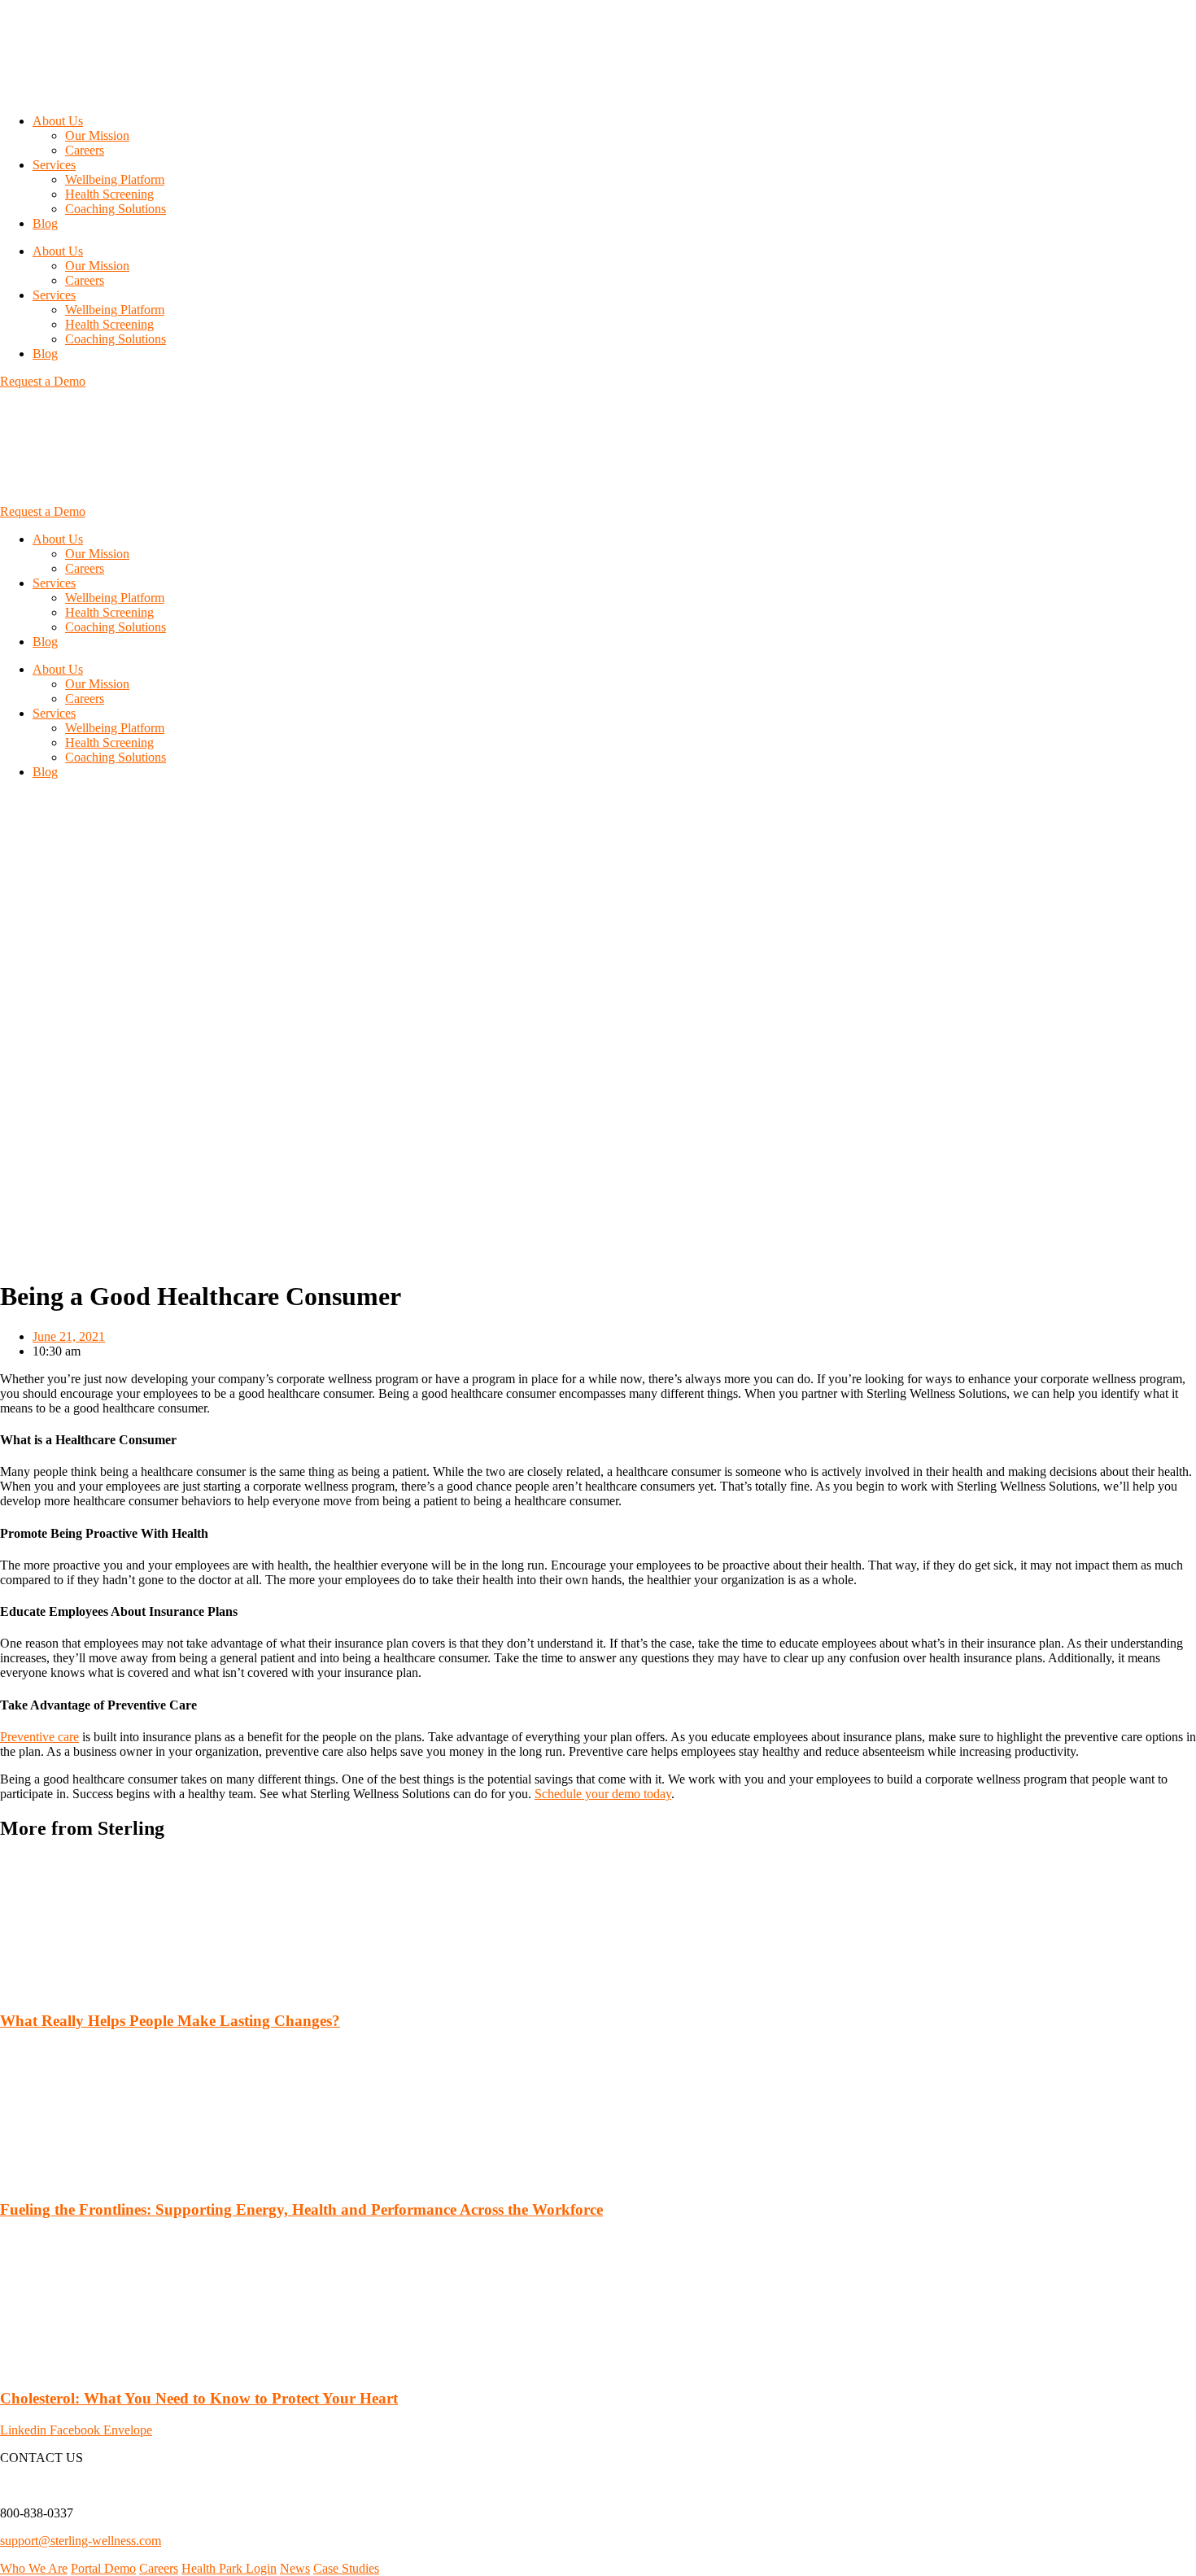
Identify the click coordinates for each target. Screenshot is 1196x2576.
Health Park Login (229, 2568)
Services (54, 165)
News (295, 2568)
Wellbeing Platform (115, 179)
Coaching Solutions (116, 209)
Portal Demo (103, 2568)
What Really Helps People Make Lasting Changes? (170, 2021)
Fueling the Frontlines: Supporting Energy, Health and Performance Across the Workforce (301, 2209)
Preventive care (39, 1737)
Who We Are (34, 2568)
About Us (58, 121)
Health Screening (109, 194)
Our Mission (97, 135)
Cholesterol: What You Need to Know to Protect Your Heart (199, 2398)
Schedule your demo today (603, 1794)
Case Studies (346, 2568)
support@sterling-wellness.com (81, 2541)
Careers (85, 150)
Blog (45, 223)
